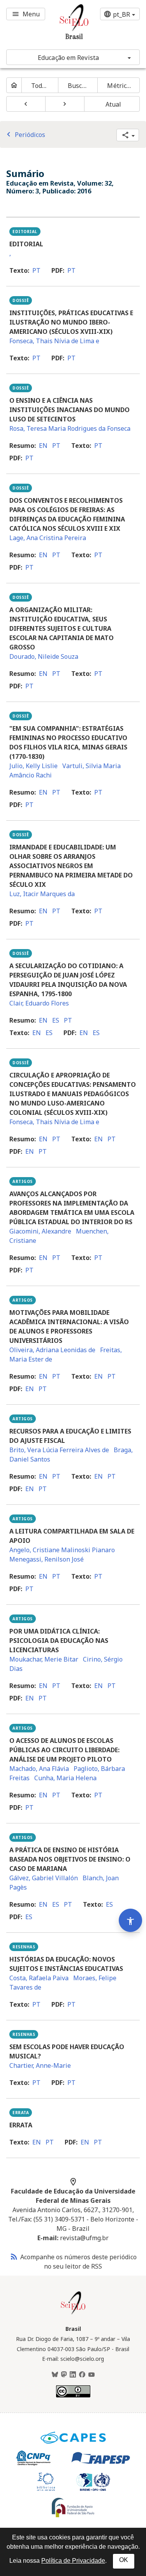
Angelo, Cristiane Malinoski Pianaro (62, 1550)
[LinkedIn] (73, 2375)
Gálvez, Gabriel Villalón (44, 1878)
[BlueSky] (55, 2375)
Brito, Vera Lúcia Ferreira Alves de (59, 1450)
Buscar (78, 86)
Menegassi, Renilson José (47, 1559)
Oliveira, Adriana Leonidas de (52, 1350)
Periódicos (25, 135)
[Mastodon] (64, 2375)
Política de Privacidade (73, 2561)
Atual (113, 104)
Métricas (120, 86)
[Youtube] (91, 2375)
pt (36, 270)
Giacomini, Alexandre (40, 1231)
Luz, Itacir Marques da (42, 894)
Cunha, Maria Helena (65, 1778)
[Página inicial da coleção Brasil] (73, 2313)
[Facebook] (82, 2375)
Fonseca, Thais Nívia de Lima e (54, 341)
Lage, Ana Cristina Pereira (48, 538)
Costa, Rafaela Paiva (39, 1978)
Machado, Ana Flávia (39, 1769)
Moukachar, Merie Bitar (44, 1659)
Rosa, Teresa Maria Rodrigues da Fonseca (70, 428)
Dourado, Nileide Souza (44, 656)
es (56, 1020)
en (43, 446)
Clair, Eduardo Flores (39, 1003)
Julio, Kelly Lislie (33, 766)
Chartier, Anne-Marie (40, 2065)
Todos (40, 86)
